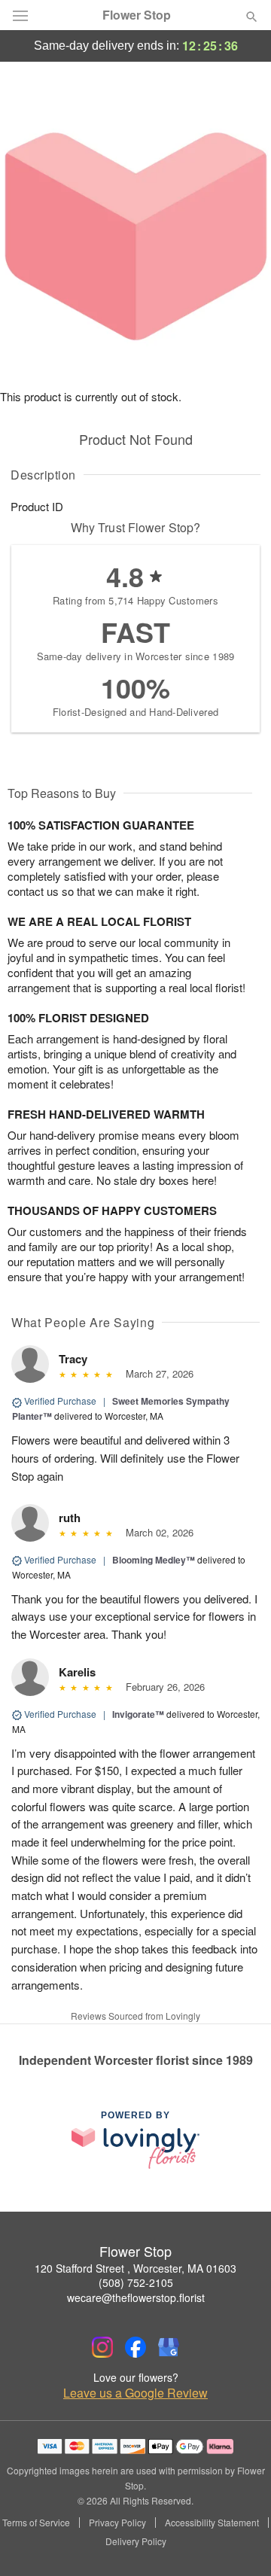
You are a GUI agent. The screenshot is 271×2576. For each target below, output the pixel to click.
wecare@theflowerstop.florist (136, 2297)
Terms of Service (36, 2523)
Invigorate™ (138, 1714)
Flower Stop (137, 15)
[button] (239, 2542)
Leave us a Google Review (135, 2393)
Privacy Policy (117, 2523)
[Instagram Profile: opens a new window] (102, 2347)
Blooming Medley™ (154, 1560)
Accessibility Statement (212, 2523)
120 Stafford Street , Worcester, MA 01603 (135, 2268)
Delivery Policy (136, 2541)
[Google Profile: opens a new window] (169, 2347)
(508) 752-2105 (136, 2282)
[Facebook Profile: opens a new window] (135, 2347)
